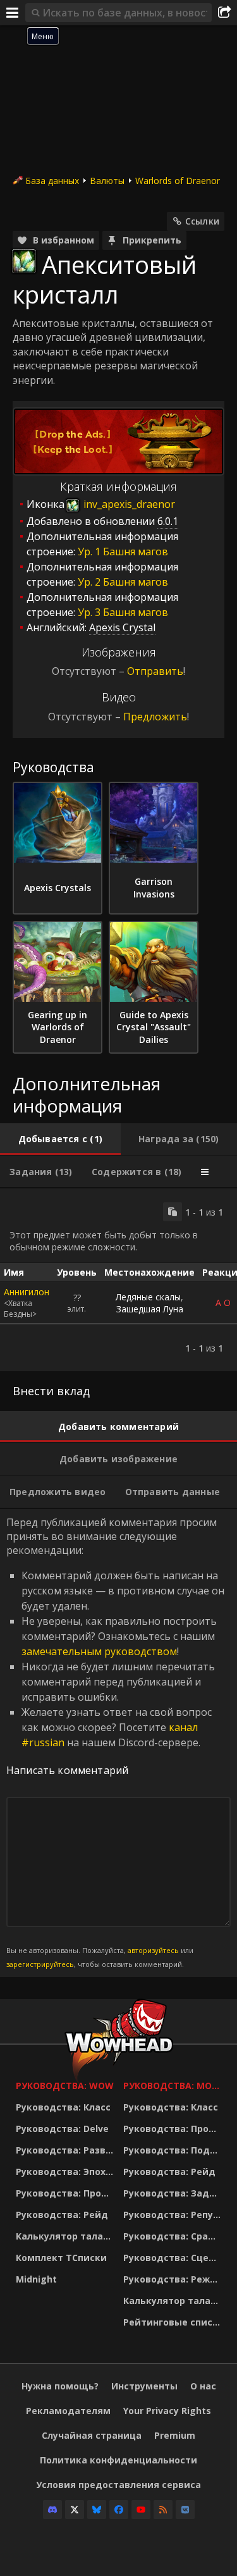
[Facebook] (119, 2510)
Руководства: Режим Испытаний (174, 2279)
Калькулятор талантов (66, 2236)
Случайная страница (92, 2435)
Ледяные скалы (148, 1297)
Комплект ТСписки (61, 2258)
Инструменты (144, 2386)
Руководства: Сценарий (174, 2258)
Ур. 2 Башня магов (123, 582)
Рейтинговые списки (174, 2322)
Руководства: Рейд (62, 2215)
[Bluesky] (97, 2510)
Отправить (155, 671)
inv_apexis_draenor (128, 504)
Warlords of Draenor (178, 181)
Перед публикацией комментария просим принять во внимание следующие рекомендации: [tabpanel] (115, 1742)
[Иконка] (24, 261)
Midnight (36, 2279)
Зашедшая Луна (150, 1309)
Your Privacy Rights (167, 2411)
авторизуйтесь (153, 1950)
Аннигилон (27, 1292)
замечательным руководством (99, 1651)
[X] (75, 2510)
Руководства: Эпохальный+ (66, 2172)
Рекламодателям (68, 2411)
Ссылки (202, 221)
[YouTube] (141, 2510)
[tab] (60, 1139)
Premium (175, 2435)
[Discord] (52, 2510)
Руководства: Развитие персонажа (66, 2150)
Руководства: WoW (65, 2086)
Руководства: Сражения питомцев (174, 2236)
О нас (203, 2386)
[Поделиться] (224, 13)
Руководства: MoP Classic (174, 2086)
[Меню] (13, 13)
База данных (52, 181)
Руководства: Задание (174, 2193)
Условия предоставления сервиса (118, 2485)
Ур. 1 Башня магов (123, 552)
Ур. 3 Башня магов (123, 612)
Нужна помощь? (60, 2386)
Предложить (155, 717)
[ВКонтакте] (185, 2510)
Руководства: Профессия (66, 2193)
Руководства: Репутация (174, 2215)
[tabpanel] (118, 1280)
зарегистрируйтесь (40, 1964)
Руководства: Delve (62, 2129)
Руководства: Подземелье (174, 2150)
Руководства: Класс (63, 2107)
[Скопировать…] (173, 1212)
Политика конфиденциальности (118, 2460)
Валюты (107, 181)
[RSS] (163, 2510)
